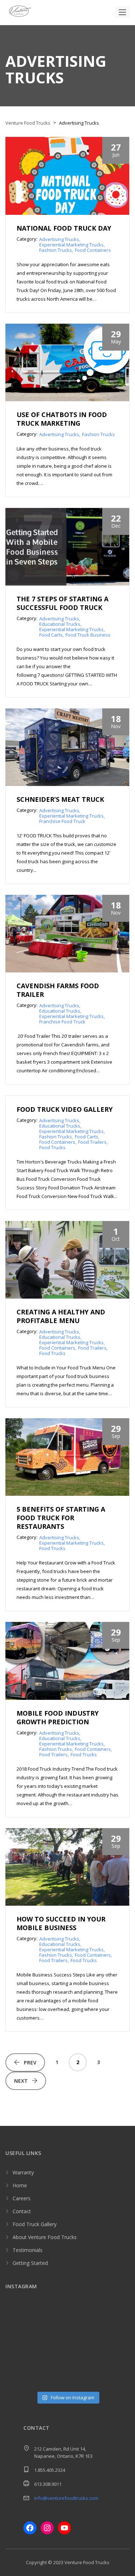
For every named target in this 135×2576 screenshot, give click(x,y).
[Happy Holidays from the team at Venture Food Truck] (115, 2339)
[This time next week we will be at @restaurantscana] (115, 2319)
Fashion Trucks (56, 250)
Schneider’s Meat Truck (60, 799)
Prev (30, 2062)
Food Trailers (92, 1142)
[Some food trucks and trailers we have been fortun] (20, 2358)
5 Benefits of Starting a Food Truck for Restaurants (61, 1518)
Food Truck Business (88, 635)
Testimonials (28, 2250)
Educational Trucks (60, 624)
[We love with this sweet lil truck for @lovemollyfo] (52, 2378)
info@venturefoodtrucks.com (66, 2498)
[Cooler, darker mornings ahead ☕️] (115, 2358)
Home (20, 2185)
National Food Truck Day (64, 228)
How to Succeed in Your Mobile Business (61, 1923)
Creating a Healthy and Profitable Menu (61, 1316)
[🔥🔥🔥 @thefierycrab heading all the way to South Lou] (52, 2358)
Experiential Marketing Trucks (71, 245)
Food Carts (51, 635)
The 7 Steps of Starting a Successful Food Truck (62, 603)
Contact (22, 2211)
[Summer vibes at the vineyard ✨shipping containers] (84, 2319)
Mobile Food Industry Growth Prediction (58, 1717)
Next (21, 2081)
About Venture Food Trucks (45, 2237)
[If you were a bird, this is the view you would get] (20, 2378)
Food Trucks (52, 1147)
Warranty (23, 2172)
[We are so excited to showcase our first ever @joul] (20, 2339)
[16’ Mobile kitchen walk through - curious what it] (52, 2339)
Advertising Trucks (59, 239)
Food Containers (93, 250)
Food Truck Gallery (35, 2224)
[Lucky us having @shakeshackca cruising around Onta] (20, 2319)
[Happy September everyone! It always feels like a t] (52, 2319)
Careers (22, 2198)
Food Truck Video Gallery (65, 1109)
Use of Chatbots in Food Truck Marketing (62, 419)
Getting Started (30, 2263)
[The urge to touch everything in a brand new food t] (84, 2358)
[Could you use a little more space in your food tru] (84, 2339)
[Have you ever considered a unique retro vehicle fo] (84, 2378)
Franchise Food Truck (62, 821)
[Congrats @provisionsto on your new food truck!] (115, 2378)
